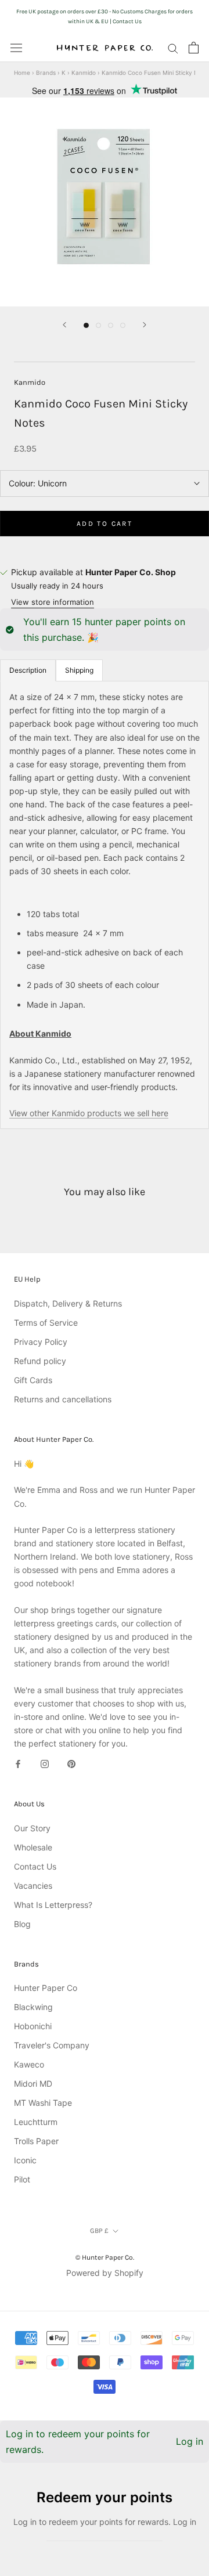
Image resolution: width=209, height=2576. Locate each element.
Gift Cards (33, 1380)
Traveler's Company (52, 2045)
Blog (22, 1924)
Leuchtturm (36, 2122)
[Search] (173, 48)
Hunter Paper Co (46, 1988)
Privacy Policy (41, 1342)
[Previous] (64, 325)
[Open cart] (194, 48)
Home (22, 73)
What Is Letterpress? (53, 1905)
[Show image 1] (86, 325)
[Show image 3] (111, 325)
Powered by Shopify (105, 2273)
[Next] (145, 325)
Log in (190, 2441)
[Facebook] (18, 1763)
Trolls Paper (36, 2141)
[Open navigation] (16, 48)
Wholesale (33, 1847)
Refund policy (40, 1361)
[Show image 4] (123, 325)
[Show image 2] (98, 325)
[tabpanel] (105, 905)
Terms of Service (46, 1323)
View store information (53, 602)
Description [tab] (28, 670)
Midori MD (33, 2083)
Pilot (22, 2179)
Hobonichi (33, 2026)
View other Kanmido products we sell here (89, 1113)
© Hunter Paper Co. (105, 2257)
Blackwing (33, 2007)
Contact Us (35, 1866)
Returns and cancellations (63, 1399)
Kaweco (29, 2064)
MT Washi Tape (43, 2103)
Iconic (25, 2160)
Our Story (32, 1828)
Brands (46, 73)
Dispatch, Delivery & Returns (68, 1303)
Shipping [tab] (79, 670)
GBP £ (99, 2231)
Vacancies (33, 1886)
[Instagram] (45, 1763)
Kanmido (84, 73)
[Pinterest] (71, 1763)
